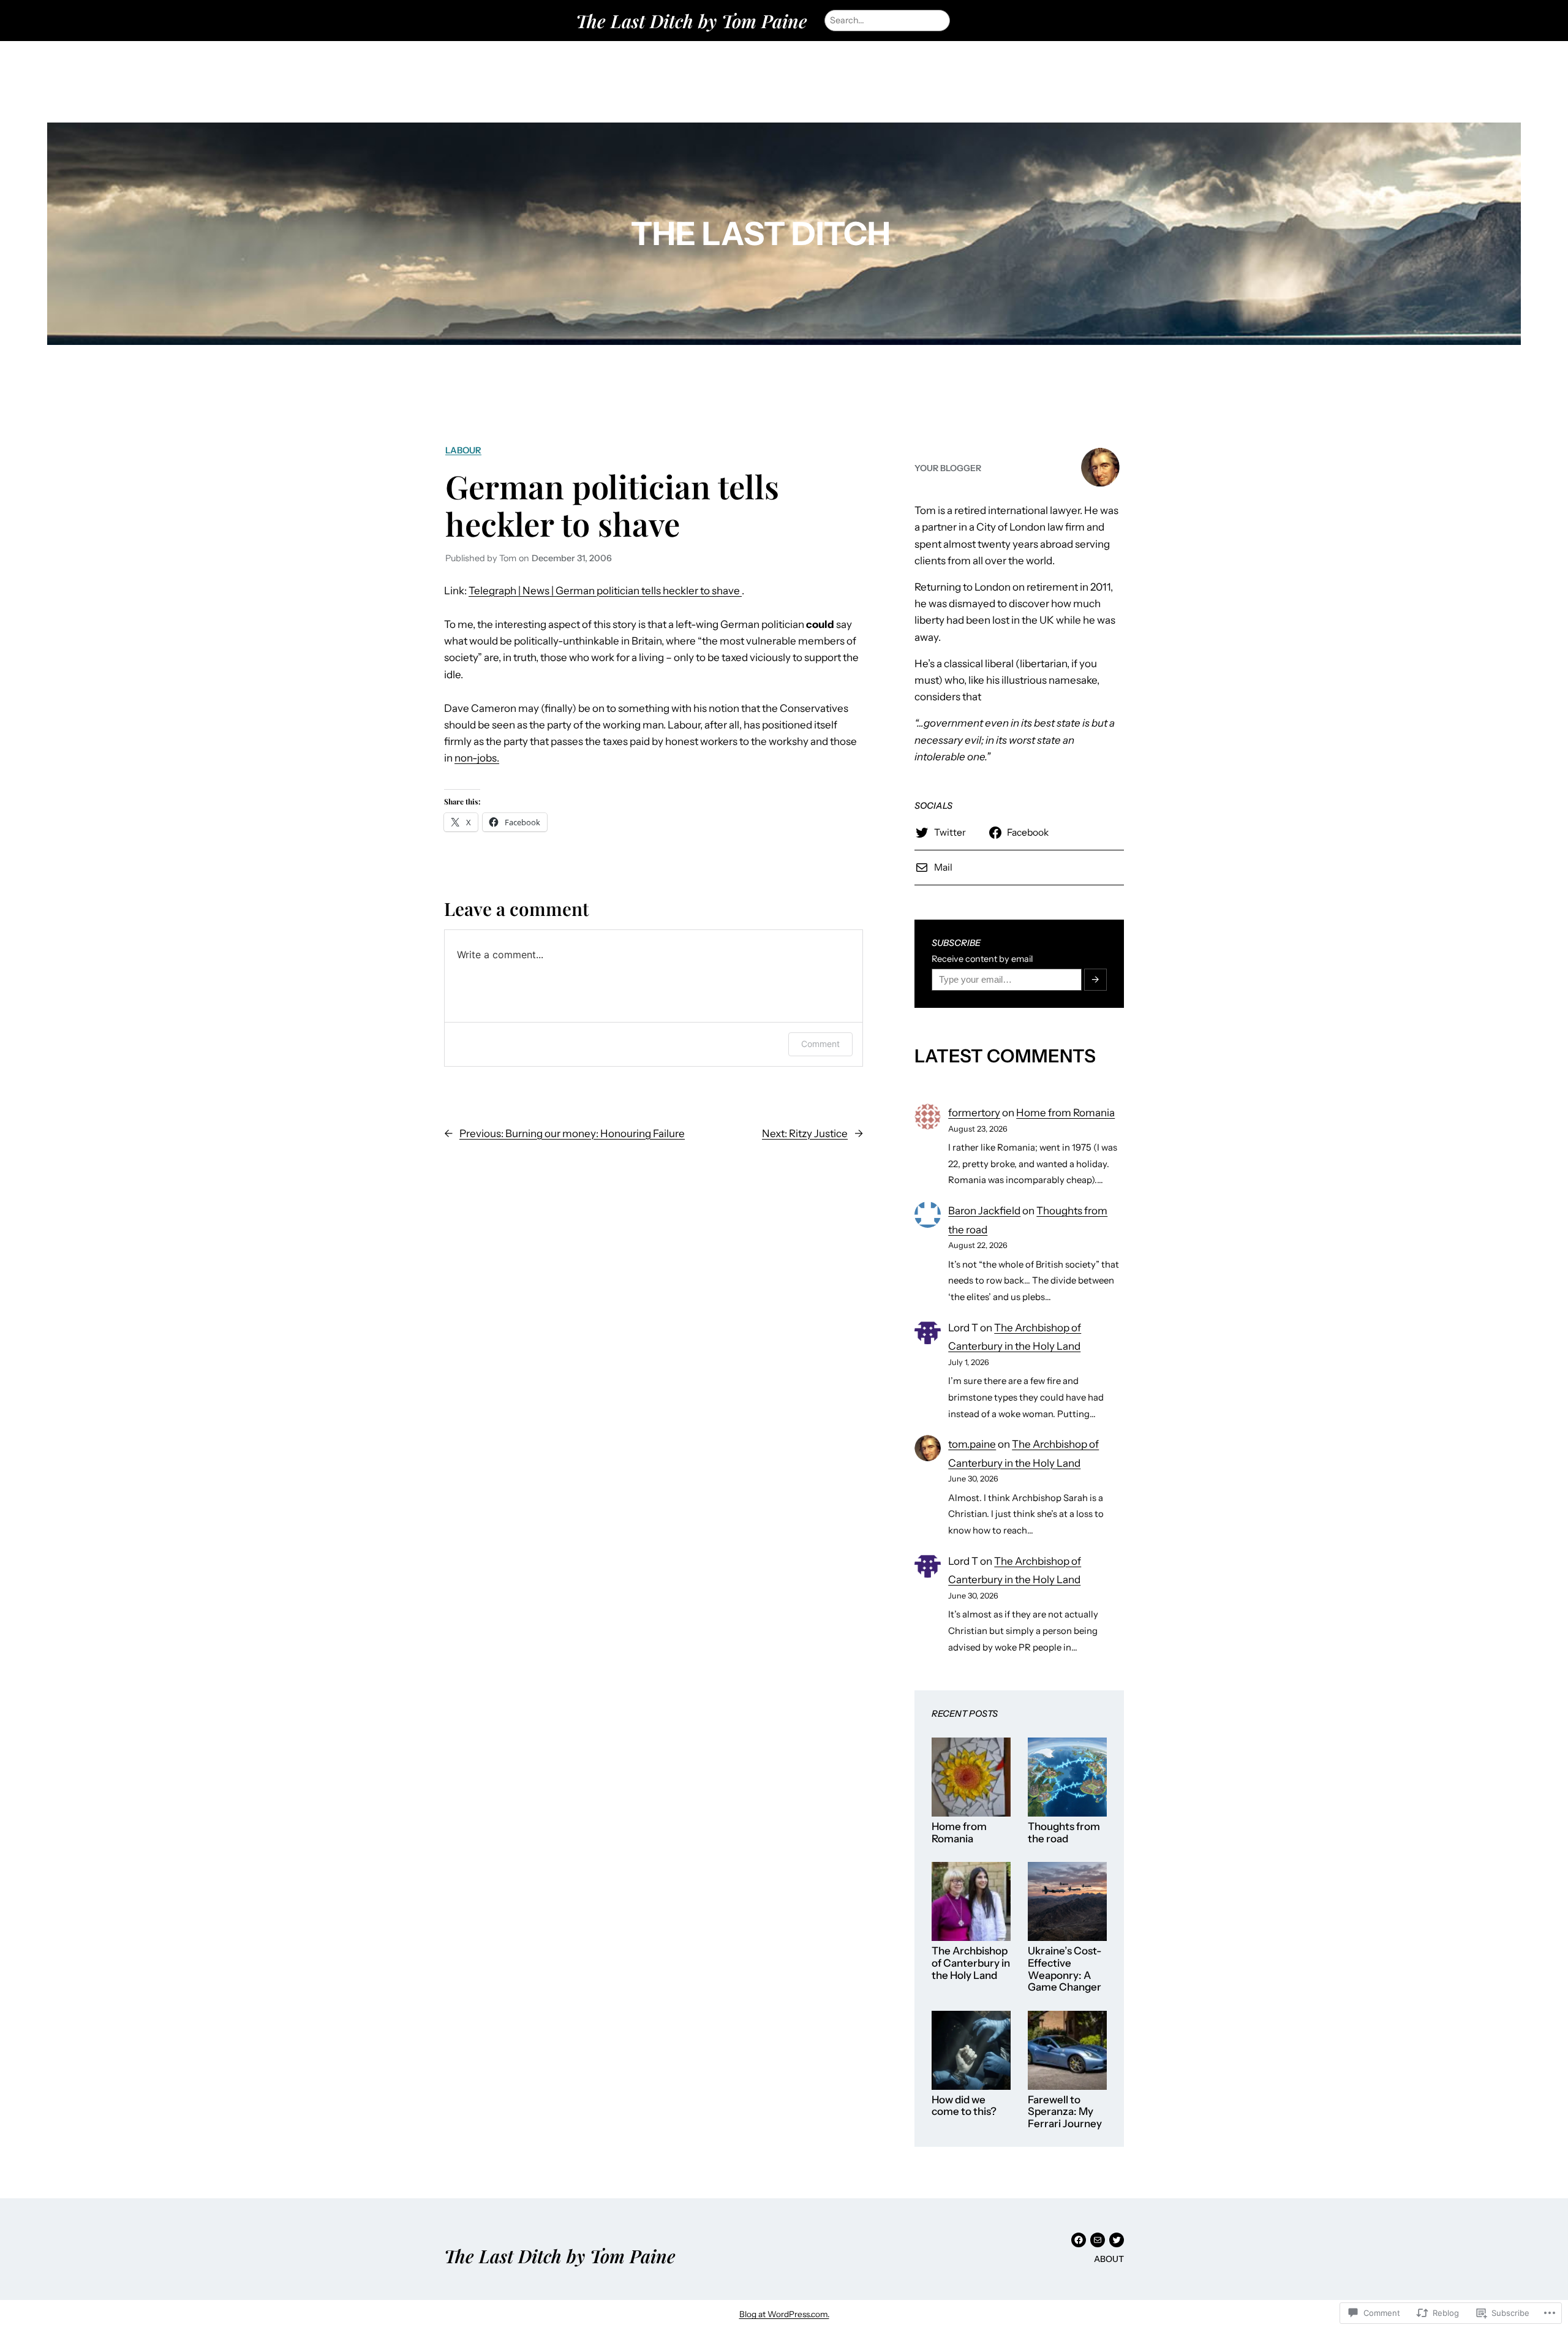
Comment (820, 1044)
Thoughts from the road (1064, 1833)
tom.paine (972, 1444)
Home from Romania (1065, 1113)
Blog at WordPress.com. (784, 2314)
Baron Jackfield (984, 1211)
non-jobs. (477, 758)
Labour (463, 450)
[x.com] (1117, 2240)
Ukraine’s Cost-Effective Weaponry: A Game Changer (1065, 1969)
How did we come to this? (964, 2106)
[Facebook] (1079, 2240)
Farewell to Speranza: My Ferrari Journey (1065, 2112)
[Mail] (1098, 2240)
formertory (974, 1113)
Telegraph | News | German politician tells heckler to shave (605, 591)
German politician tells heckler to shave (612, 505)
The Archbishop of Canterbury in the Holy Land (971, 1963)
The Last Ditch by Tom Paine (692, 21)
